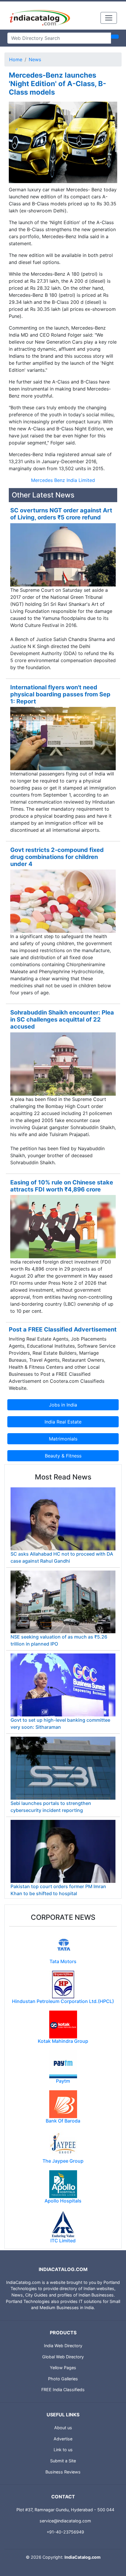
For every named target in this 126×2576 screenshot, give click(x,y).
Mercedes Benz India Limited (63, 480)
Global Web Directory (63, 2357)
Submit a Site (63, 2461)
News (35, 59)
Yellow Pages (63, 2368)
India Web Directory (63, 2346)
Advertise (63, 2439)
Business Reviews (63, 2472)
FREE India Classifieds (63, 2390)
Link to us (63, 2450)
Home (16, 59)
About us (63, 2428)
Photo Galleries (63, 2379)
